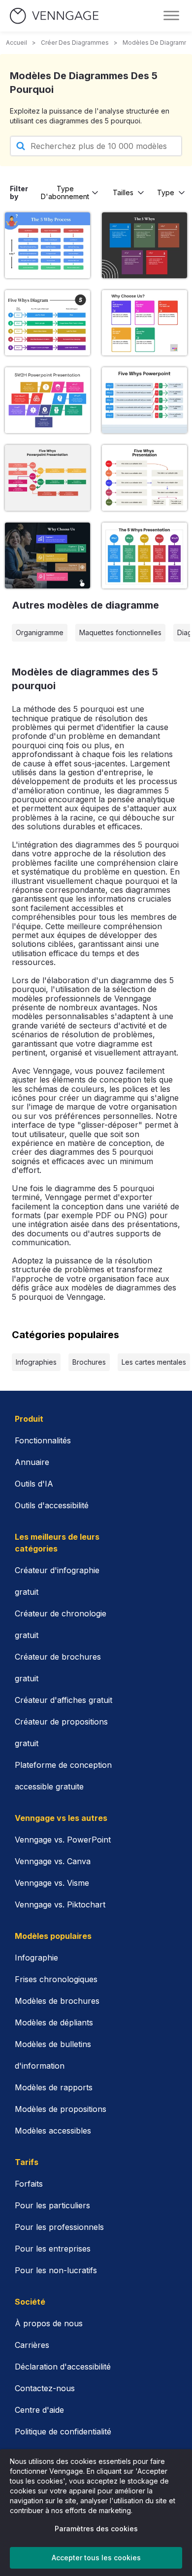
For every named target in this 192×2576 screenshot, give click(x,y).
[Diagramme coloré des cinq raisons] (48, 323)
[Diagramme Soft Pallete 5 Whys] (48, 478)
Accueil (16, 43)
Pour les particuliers (52, 2205)
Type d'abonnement (65, 192)
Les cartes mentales (154, 1362)
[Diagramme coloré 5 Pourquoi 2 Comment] (48, 400)
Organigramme (40, 632)
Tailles (123, 192)
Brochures (89, 1362)
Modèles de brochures (57, 2001)
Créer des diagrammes (75, 43)
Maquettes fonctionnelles (120, 632)
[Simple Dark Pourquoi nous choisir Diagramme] (48, 556)
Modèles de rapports (54, 2087)
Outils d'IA (34, 1484)
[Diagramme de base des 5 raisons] (144, 400)
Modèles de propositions (61, 2109)
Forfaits (29, 2184)
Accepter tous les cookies (96, 2558)
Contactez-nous (45, 2388)
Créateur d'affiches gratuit (64, 1700)
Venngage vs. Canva (53, 1861)
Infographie (36, 1958)
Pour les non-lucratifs (56, 2270)
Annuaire (32, 1462)
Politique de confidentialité (63, 2431)
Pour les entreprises (53, 2249)
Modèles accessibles (53, 2131)
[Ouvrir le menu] (171, 16)
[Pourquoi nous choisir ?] (144, 323)
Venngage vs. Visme (52, 1883)
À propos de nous (49, 2323)
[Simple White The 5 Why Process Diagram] (144, 245)
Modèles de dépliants (54, 2022)
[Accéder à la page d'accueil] (54, 16)
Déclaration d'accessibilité (63, 2367)
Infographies (36, 1362)
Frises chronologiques (56, 1979)
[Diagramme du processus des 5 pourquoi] (48, 245)
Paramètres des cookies (96, 2529)
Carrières (32, 2345)
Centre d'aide (39, 2410)
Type (166, 192)
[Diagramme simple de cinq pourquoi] (144, 478)
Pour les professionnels (59, 2227)
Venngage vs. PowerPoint (63, 1840)
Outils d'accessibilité (52, 1505)
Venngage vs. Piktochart (60, 1904)
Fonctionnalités (43, 1440)
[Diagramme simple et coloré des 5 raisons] (144, 556)
